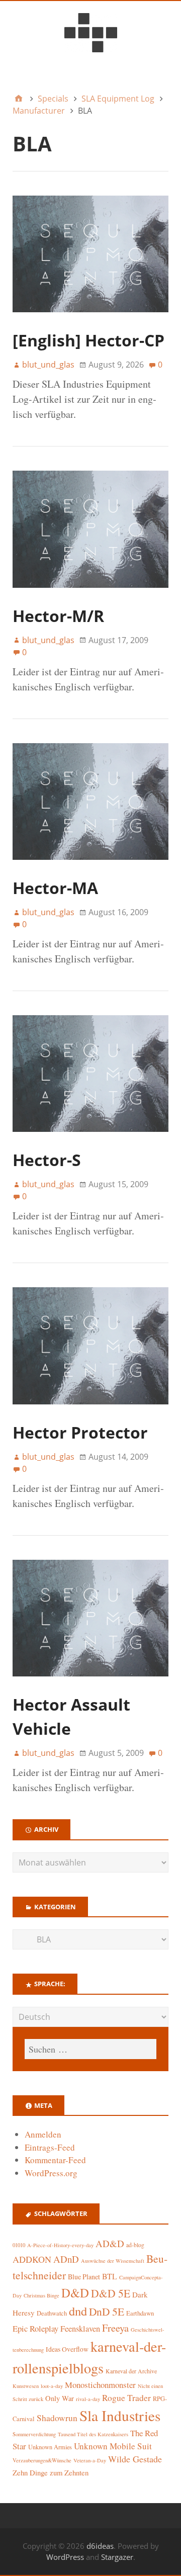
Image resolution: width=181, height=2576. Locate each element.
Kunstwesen (26, 2386)
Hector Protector (80, 1432)
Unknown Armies (50, 2447)
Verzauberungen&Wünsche (42, 2460)
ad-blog (135, 2245)
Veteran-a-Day (90, 2460)
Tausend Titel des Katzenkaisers (93, 2434)
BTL (110, 2276)
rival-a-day (88, 2399)
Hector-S (47, 1160)
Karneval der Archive (131, 2371)
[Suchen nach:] (90, 2049)
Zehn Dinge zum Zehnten (51, 2472)
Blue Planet (84, 2277)
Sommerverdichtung (34, 2434)
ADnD (66, 2259)
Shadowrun (57, 2418)
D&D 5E (111, 2293)
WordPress (65, 2557)
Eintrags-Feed (50, 2147)
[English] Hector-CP (88, 340)
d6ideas (100, 2546)
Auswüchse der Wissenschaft (113, 2261)
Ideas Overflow (67, 2349)
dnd (78, 2311)
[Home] (19, 99)
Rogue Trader (126, 2398)
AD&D (110, 2243)
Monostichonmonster (100, 2385)
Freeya (115, 2328)
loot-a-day (52, 2386)
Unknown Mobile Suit (113, 2446)
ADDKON (32, 2259)
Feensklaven (80, 2329)
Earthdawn (140, 2313)
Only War (60, 2398)
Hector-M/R (58, 616)
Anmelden (43, 2134)
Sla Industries (120, 2415)
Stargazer (117, 2557)
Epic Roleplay (35, 2328)
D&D (75, 2293)
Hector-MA (55, 888)
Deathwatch (52, 2313)
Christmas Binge (41, 2295)
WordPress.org (51, 2173)
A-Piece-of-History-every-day (60, 2245)
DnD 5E (107, 2311)
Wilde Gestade (135, 2459)
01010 (19, 2245)
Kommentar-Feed (55, 2160)
